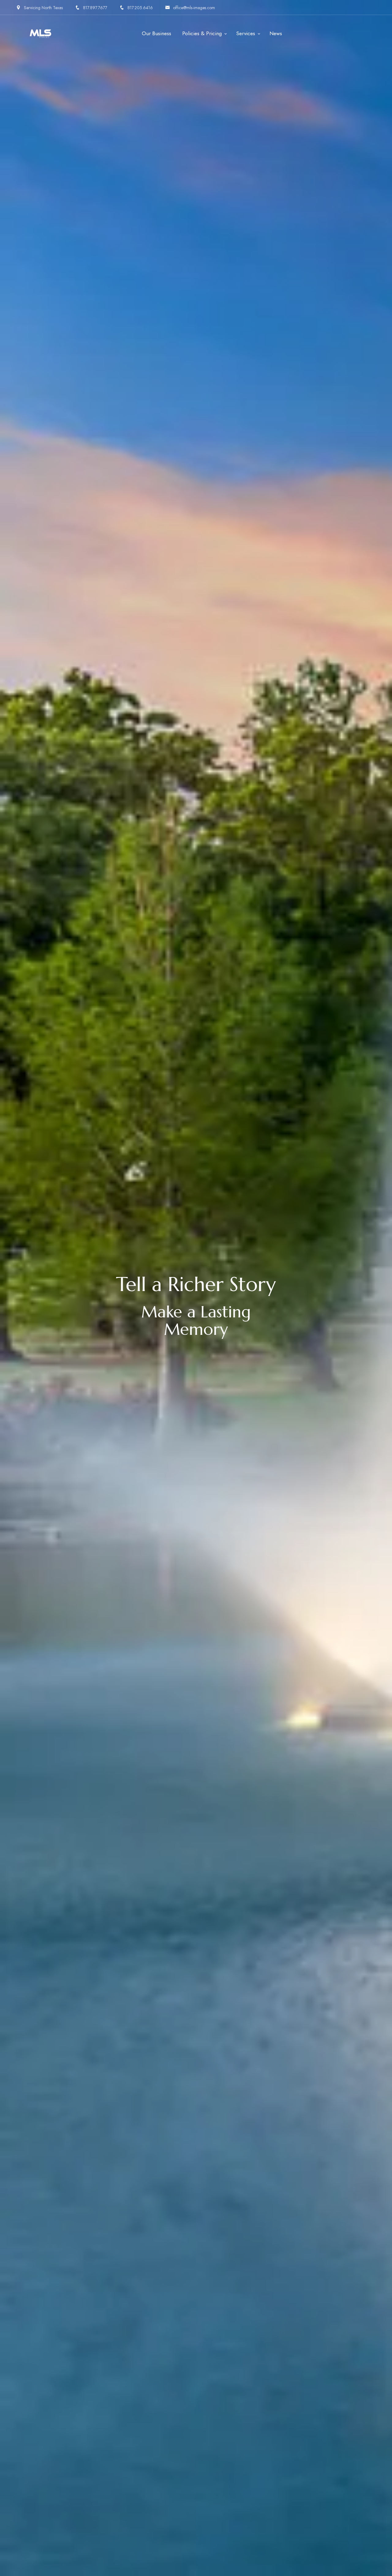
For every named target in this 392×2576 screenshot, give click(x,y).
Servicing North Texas (43, 8)
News (276, 33)
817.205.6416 (140, 8)
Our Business (156, 33)
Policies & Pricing (202, 33)
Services (246, 33)
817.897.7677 (95, 8)
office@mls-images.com (194, 8)
